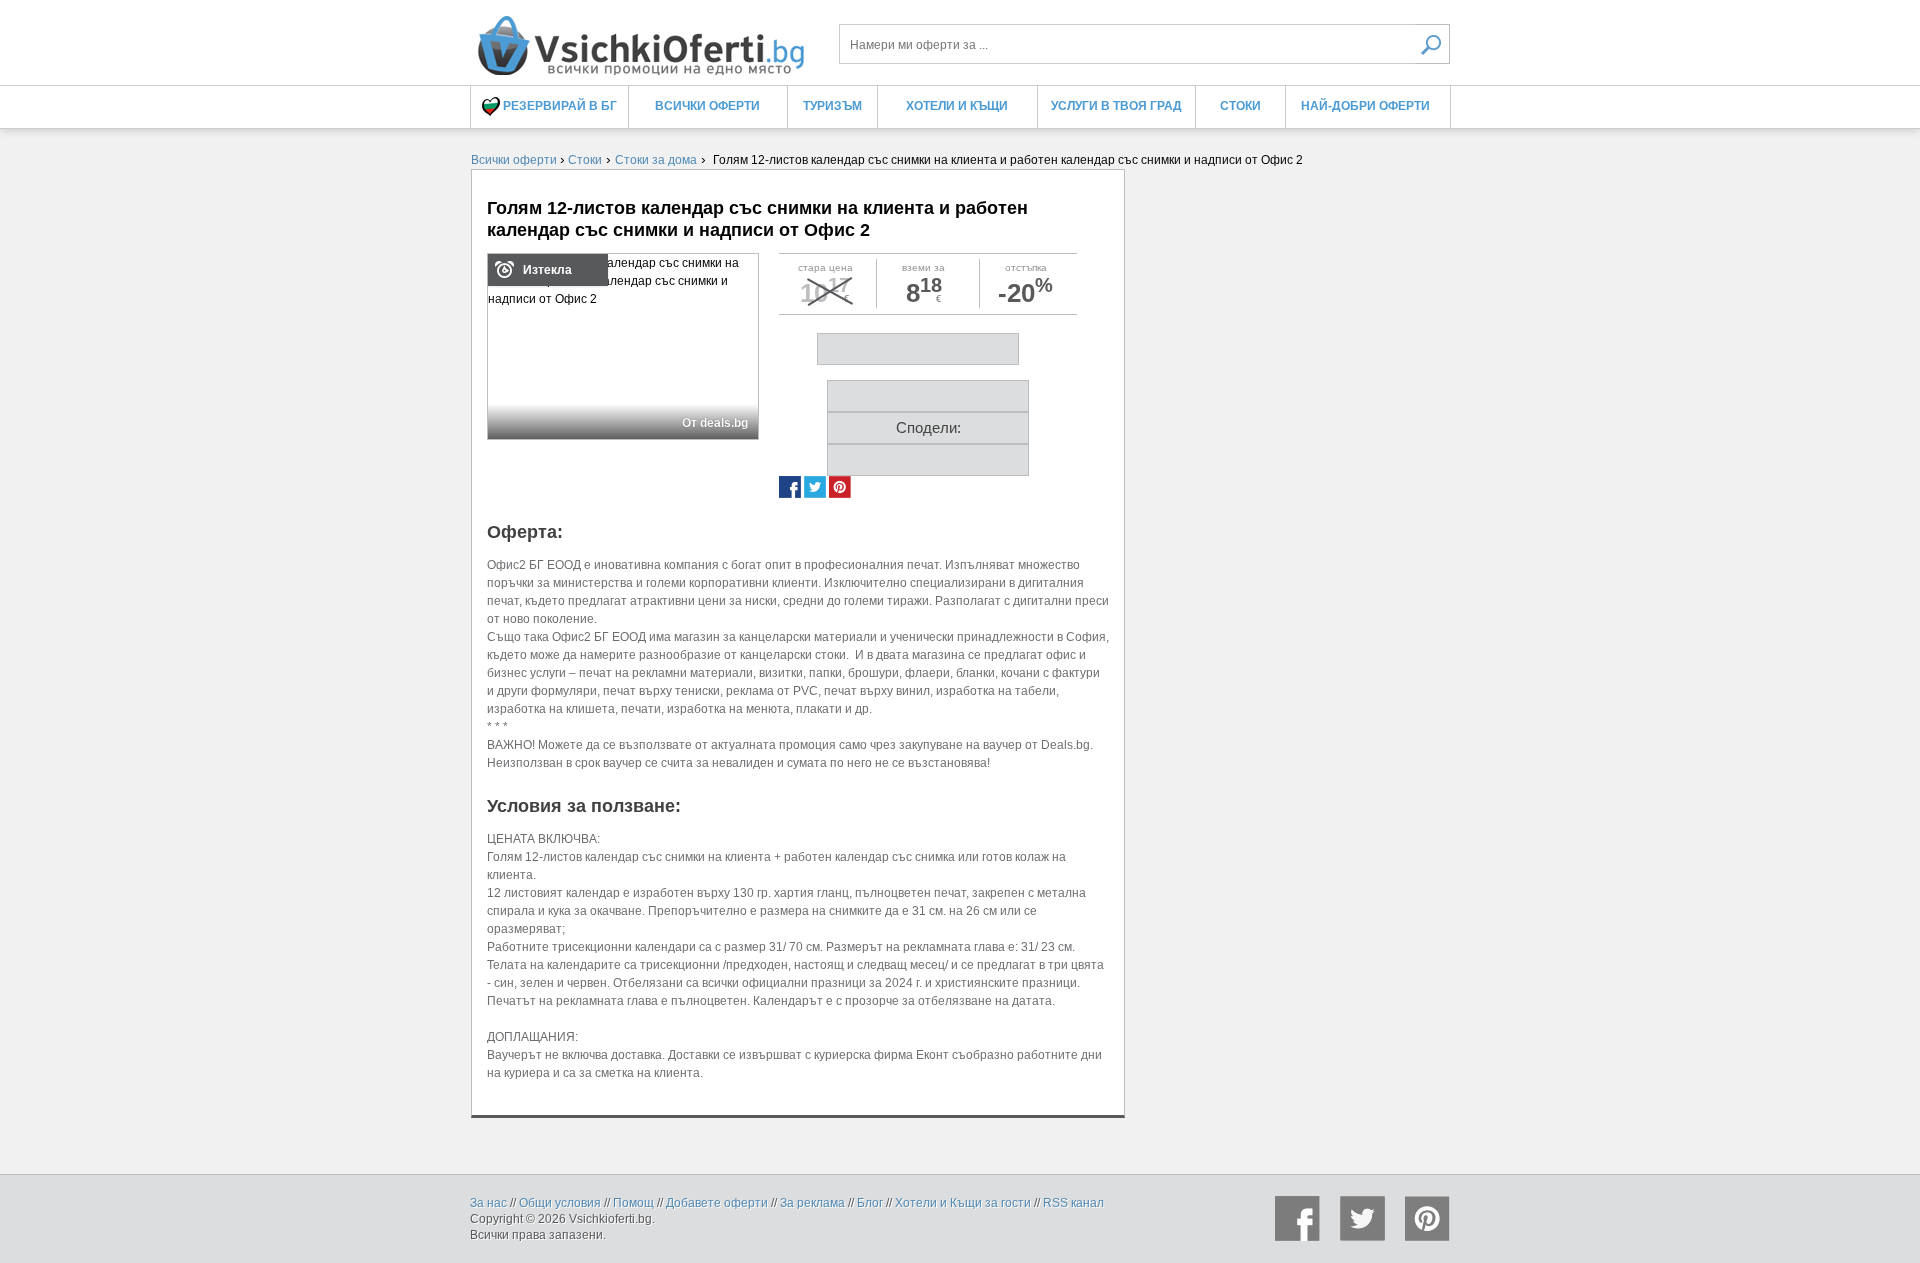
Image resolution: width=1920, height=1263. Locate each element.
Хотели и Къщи (957, 106)
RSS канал (1073, 1203)
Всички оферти (707, 106)
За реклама (812, 1203)
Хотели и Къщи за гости (963, 1203)
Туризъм (832, 106)
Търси (1432, 44)
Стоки (1240, 106)
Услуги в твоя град (1116, 106)
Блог (870, 1203)
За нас (488, 1203)
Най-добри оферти (1365, 106)
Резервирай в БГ (558, 106)
